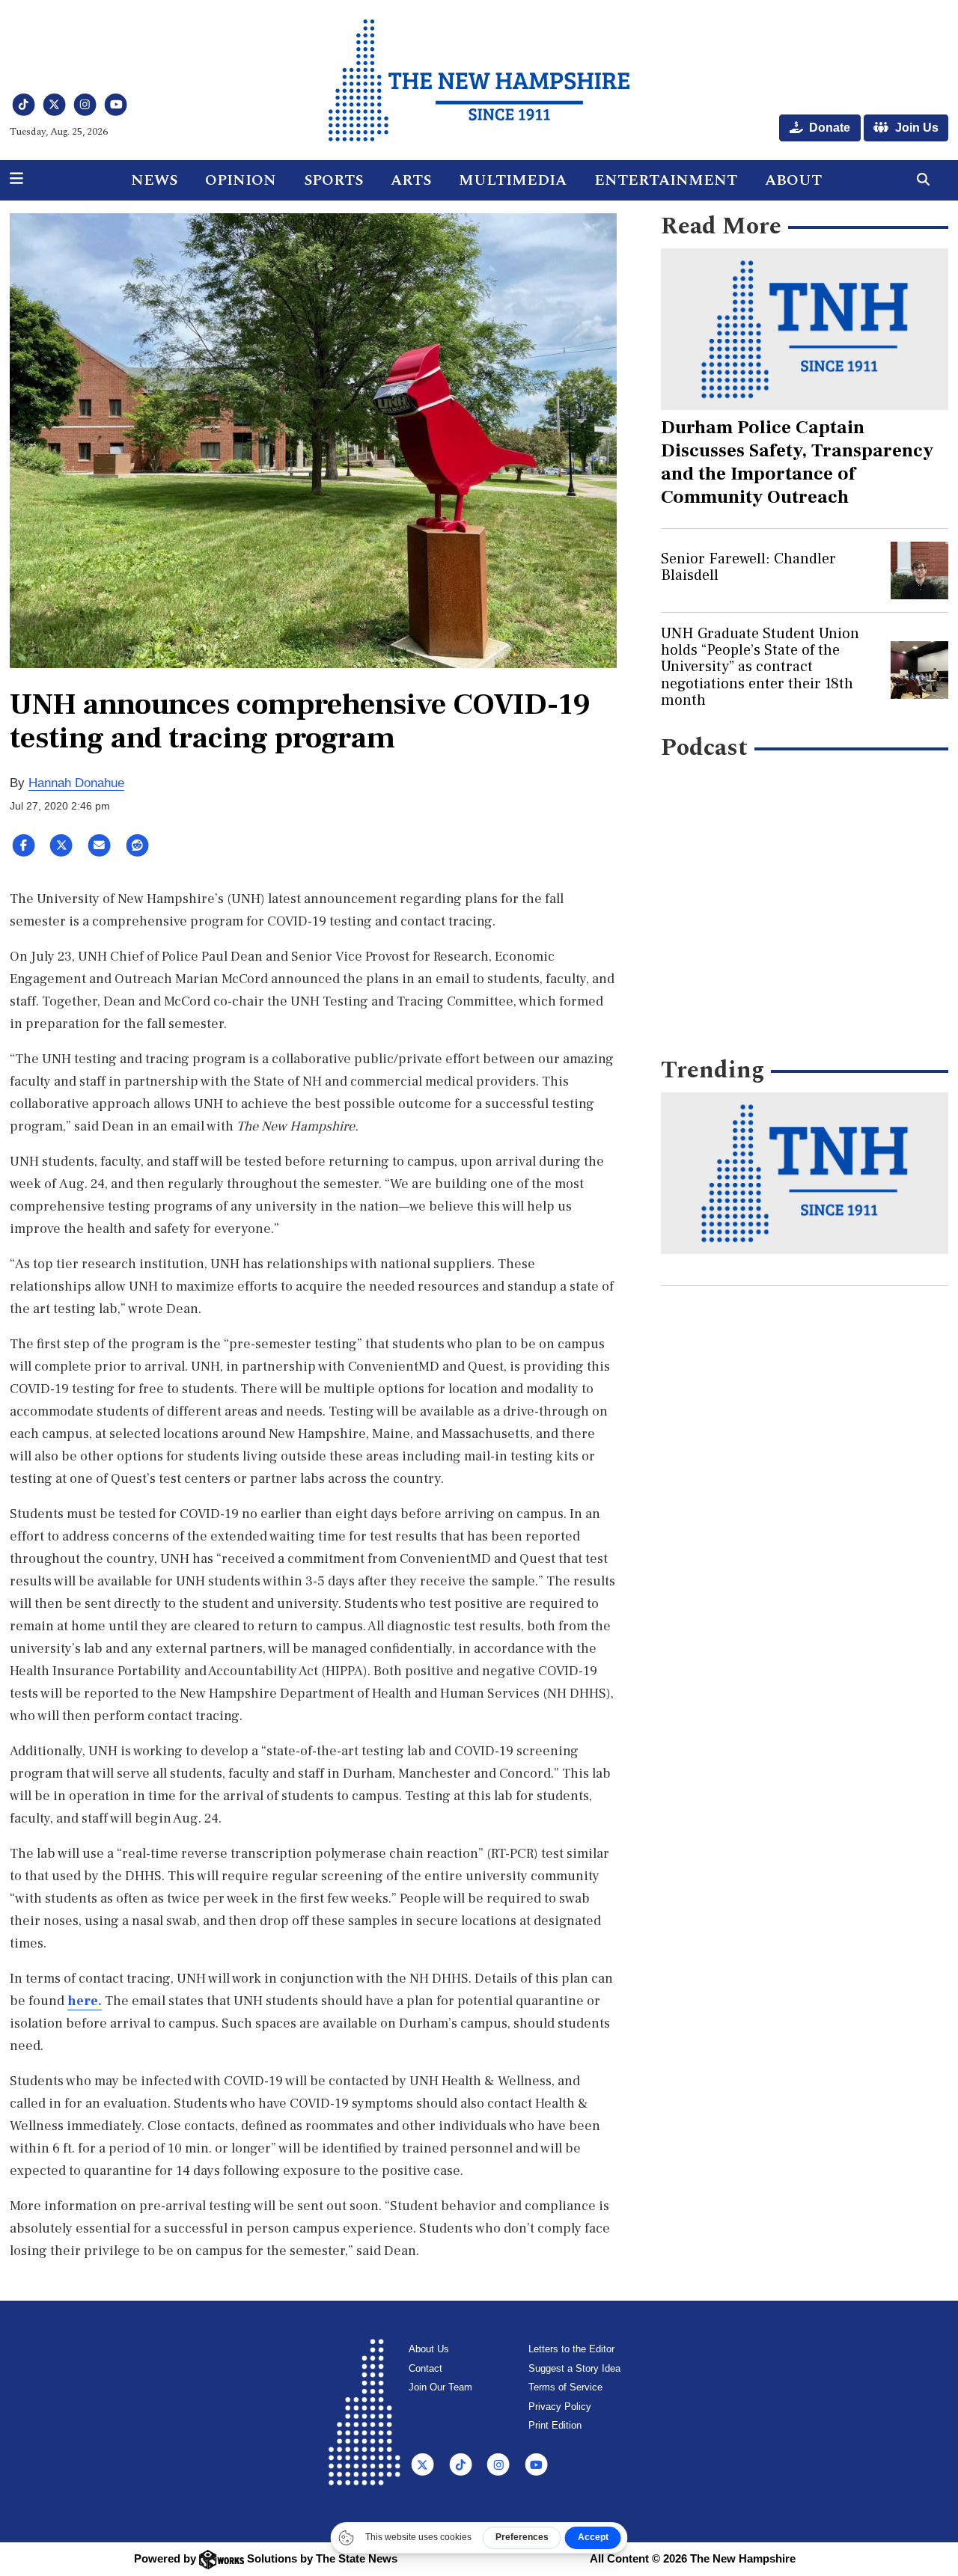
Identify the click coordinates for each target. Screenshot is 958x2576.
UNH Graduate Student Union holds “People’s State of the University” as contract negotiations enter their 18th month (760, 667)
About (793, 180)
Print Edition (555, 2425)
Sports (333, 180)
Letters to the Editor (571, 2349)
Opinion (241, 180)
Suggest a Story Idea (574, 2368)
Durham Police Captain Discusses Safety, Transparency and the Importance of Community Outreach (797, 462)
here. (85, 2001)
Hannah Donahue (76, 783)
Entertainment (666, 180)
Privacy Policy (560, 2407)
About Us (429, 2349)
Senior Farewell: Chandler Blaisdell (748, 567)
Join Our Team (440, 2387)
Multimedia (513, 180)
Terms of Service (565, 2387)
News (154, 180)
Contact (425, 2368)
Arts (411, 180)
